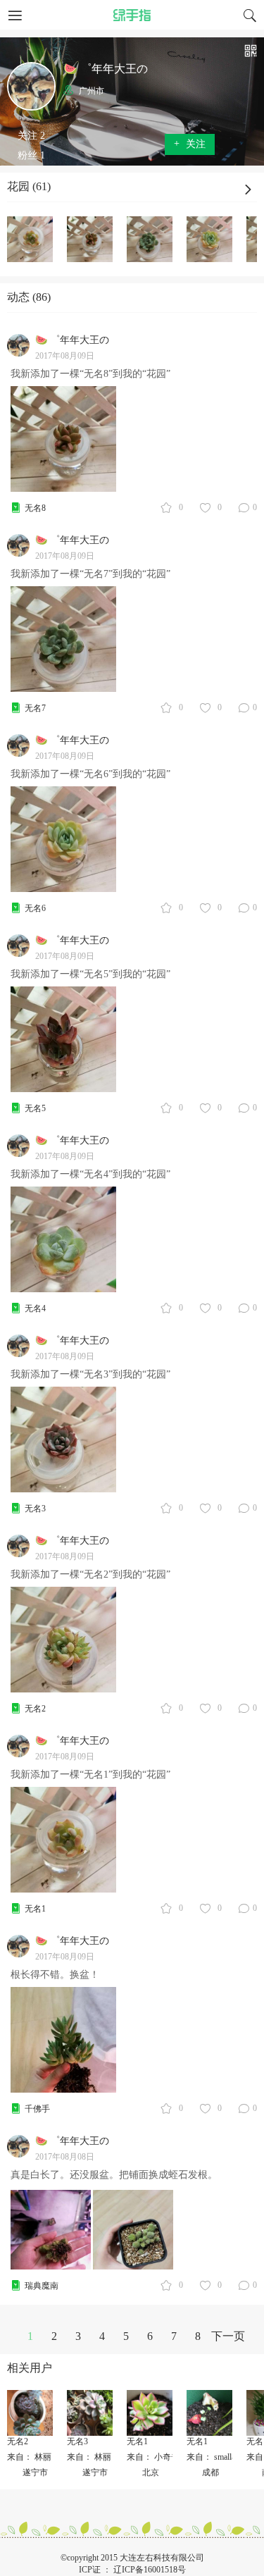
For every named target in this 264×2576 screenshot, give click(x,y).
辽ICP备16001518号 (150, 2570)
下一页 (228, 2336)
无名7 (35, 708)
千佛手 (37, 2109)
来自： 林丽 (29, 2457)
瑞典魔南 (42, 2286)
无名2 (35, 1709)
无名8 (35, 508)
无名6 (35, 908)
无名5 (35, 1108)
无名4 (35, 1308)
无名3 (35, 1509)
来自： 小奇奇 (153, 2457)
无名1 (35, 1909)
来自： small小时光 (222, 2457)
